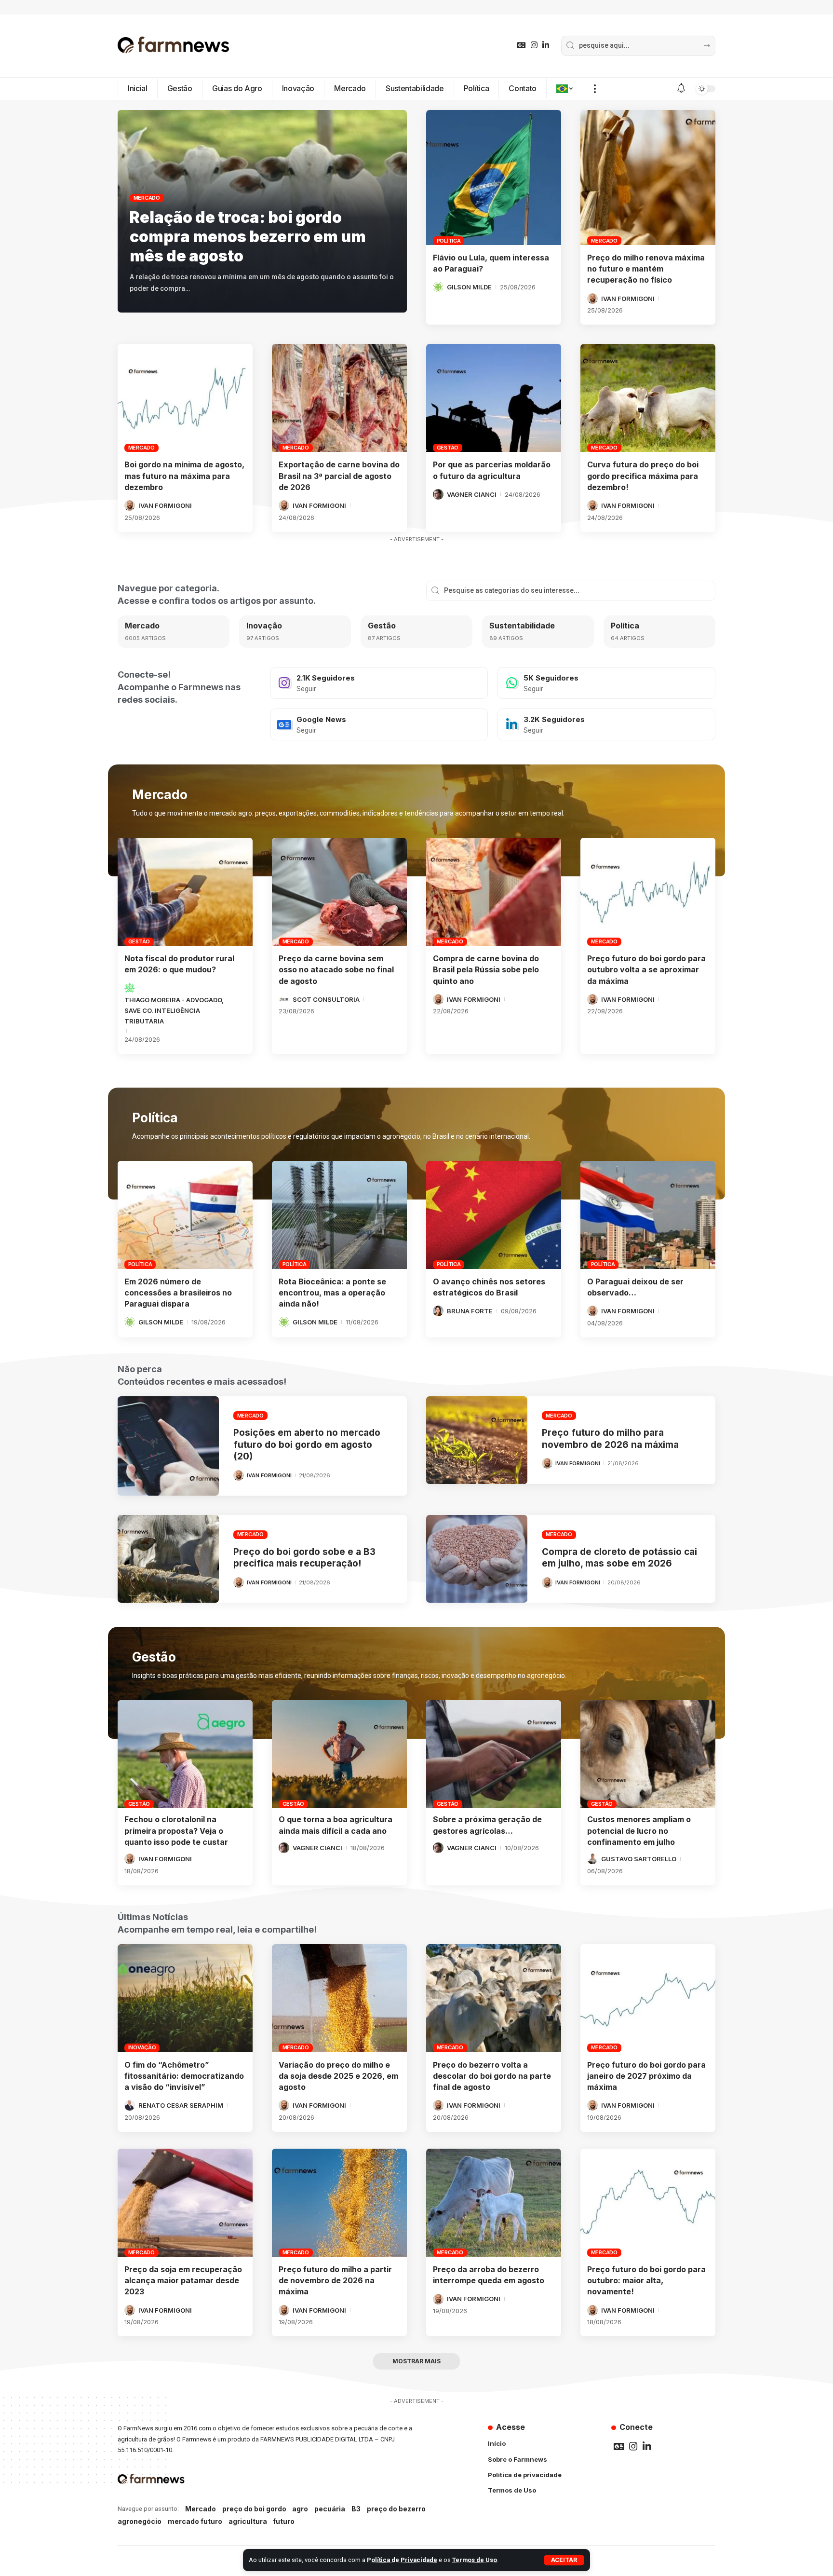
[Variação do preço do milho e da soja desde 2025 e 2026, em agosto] (339, 1998)
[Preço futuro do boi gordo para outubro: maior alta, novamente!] (648, 2203)
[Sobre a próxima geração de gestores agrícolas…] (494, 1754)
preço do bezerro (396, 2509)
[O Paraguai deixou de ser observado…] (648, 1215)
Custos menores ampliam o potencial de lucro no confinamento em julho (639, 1830)
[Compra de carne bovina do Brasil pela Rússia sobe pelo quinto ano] (494, 892)
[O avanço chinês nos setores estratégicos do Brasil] (494, 1215)
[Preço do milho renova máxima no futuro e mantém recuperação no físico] (648, 177)
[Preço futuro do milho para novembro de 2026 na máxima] (477, 1440)
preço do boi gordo (254, 2509)
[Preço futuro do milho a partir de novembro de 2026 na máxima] (339, 2203)
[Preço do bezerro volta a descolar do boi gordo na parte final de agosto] (494, 1998)
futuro (284, 2521)
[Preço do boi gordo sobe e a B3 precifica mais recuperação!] (168, 1559)
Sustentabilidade (522, 626)
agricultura (248, 2521)
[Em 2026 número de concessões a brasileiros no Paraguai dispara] (185, 1215)
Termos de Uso (475, 2560)
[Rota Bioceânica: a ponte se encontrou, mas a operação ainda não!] (339, 1215)
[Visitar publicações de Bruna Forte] (438, 1311)
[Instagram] (534, 45)
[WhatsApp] (606, 683)
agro (300, 2509)
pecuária (330, 2509)
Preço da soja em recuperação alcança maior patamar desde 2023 (183, 2280)
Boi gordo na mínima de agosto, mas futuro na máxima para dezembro (184, 476)
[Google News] (522, 45)
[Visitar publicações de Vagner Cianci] (438, 494)
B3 (356, 2509)
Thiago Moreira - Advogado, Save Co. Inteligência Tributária (174, 1010)
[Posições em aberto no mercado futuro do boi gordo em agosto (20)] (168, 1446)
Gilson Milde (469, 287)
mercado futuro (195, 2521)
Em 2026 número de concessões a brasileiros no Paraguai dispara (178, 1293)
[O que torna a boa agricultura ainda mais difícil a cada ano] (339, 1754)
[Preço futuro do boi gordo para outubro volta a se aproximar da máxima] (648, 892)
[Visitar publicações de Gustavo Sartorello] (592, 1859)
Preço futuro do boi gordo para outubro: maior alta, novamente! (646, 2280)
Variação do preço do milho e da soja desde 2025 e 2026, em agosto (338, 2076)
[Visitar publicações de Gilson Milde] (438, 287)
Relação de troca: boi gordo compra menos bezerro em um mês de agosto (248, 237)
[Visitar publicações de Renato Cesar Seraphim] (130, 2105)
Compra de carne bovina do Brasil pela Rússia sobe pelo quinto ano (486, 969)
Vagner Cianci (472, 494)
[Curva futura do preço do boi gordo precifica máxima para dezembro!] (648, 398)
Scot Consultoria (326, 999)
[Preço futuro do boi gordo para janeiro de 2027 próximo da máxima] (648, 1998)
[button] (564, 2560)
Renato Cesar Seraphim (181, 2105)
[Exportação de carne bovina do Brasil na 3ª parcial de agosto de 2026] (339, 398)
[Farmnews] (174, 46)
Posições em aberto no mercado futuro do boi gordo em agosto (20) (307, 1445)
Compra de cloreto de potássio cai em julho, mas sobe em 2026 (619, 1558)
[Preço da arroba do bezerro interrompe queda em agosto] (494, 2203)
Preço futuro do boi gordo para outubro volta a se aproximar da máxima (646, 969)
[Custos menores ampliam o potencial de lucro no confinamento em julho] (648, 1754)
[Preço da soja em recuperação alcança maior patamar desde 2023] (185, 2203)
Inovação (264, 626)
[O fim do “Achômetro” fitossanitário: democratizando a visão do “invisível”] (185, 1998)
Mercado (147, 198)
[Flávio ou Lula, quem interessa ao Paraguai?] (494, 177)
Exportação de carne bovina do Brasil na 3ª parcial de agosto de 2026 (339, 476)
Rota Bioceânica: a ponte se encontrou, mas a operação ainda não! (332, 1293)
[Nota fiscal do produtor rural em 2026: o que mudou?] (185, 892)
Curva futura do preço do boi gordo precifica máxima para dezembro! (643, 476)
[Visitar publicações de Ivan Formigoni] (592, 299)
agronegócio (140, 2521)
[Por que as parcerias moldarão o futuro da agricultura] (494, 398)
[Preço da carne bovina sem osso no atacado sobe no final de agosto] (339, 892)
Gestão (448, 448)
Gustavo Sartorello (639, 1859)
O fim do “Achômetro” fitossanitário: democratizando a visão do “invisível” (184, 2076)
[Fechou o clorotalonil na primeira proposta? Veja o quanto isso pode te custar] (185, 1754)
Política (449, 241)
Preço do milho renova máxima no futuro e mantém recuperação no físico (646, 269)
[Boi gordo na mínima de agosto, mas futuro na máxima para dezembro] (185, 398)
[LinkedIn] (546, 45)
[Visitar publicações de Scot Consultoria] (284, 999)
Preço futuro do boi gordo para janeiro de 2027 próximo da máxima (646, 2076)
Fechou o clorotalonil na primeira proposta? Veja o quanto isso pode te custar (176, 1830)
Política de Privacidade (402, 2560)
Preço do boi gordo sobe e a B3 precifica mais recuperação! (304, 1558)
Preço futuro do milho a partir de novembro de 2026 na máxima (335, 2280)
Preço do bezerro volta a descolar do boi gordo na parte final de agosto (492, 2076)
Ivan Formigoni (628, 299)
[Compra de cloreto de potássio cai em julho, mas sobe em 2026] (477, 1559)
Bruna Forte (470, 1311)
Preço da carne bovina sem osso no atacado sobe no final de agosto (336, 969)
